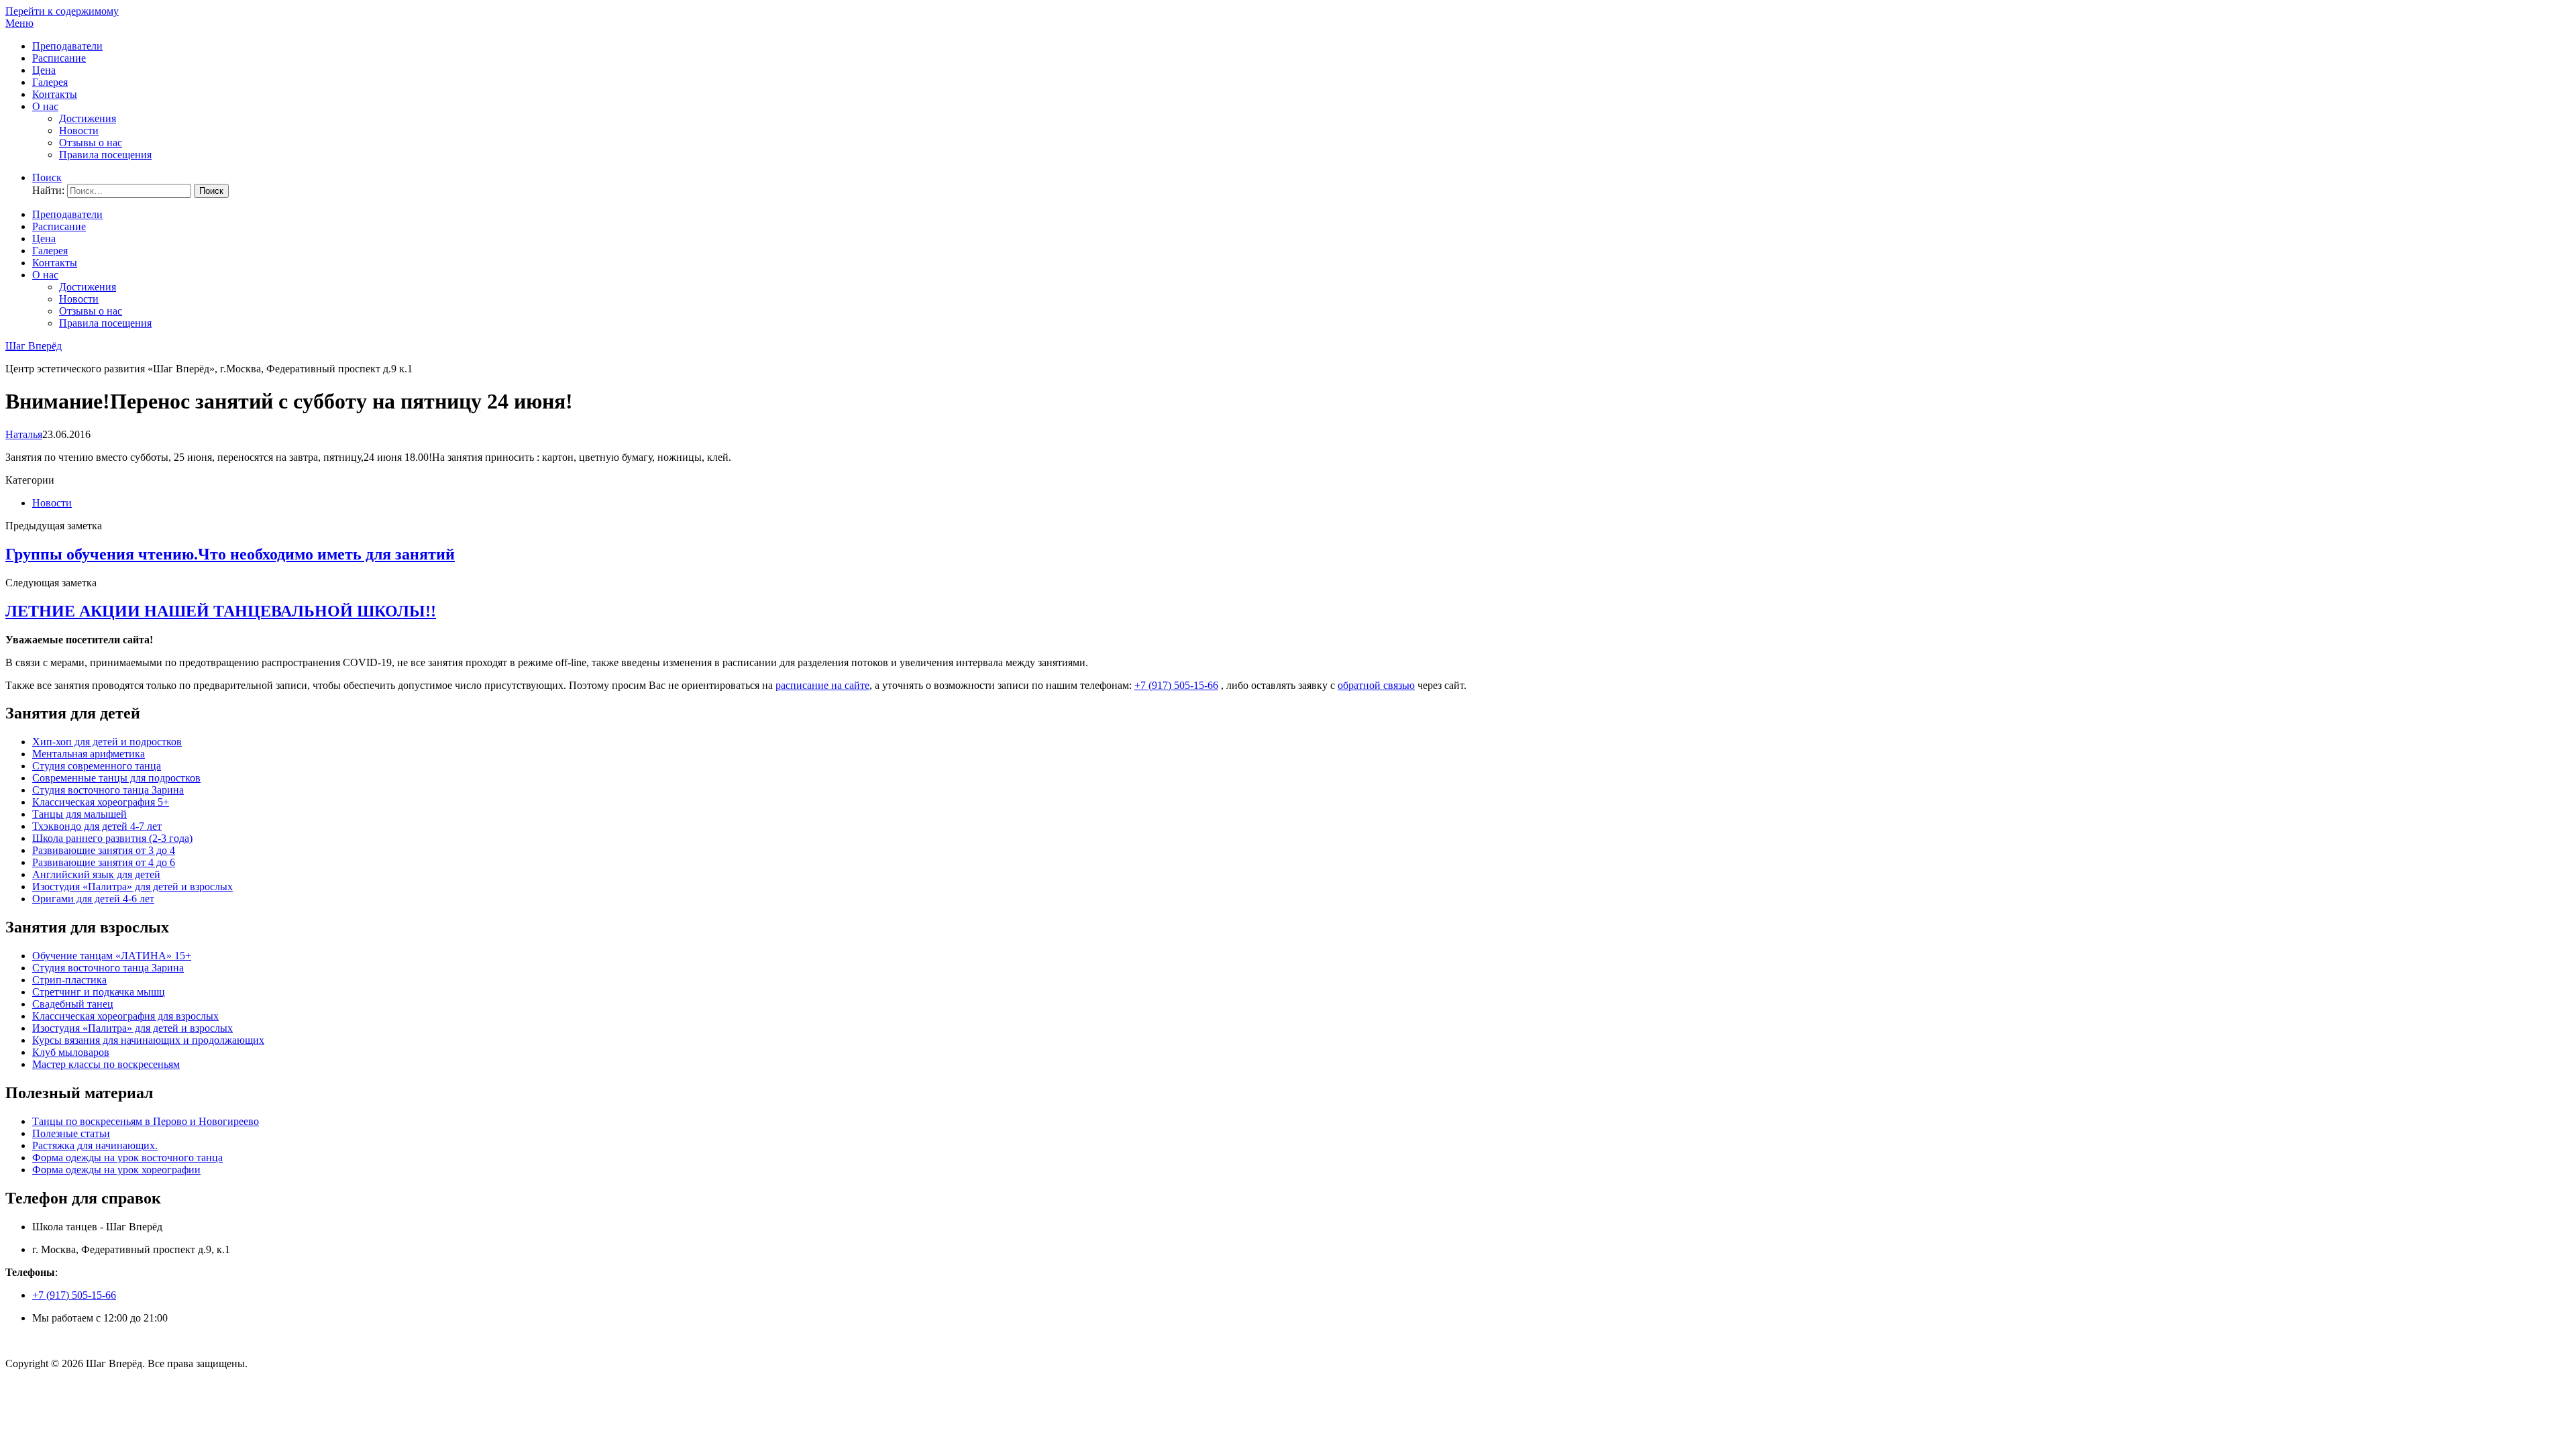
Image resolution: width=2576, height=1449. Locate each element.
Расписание (59, 58)
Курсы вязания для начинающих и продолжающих (148, 1040)
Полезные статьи (71, 1133)
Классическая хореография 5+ (101, 802)
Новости (79, 130)
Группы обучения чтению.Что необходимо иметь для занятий (230, 554)
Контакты (55, 94)
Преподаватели (67, 46)
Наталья (24, 434)
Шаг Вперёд (34, 346)
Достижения (88, 118)
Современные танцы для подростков (116, 778)
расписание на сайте (822, 685)
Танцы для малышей (79, 814)
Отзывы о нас (91, 143)
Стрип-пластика (69, 980)
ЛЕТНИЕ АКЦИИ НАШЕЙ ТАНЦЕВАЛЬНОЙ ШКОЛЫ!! (221, 611)
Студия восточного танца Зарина (108, 790)
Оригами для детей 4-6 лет (93, 899)
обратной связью (1376, 685)
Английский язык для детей (96, 874)
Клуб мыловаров (71, 1052)
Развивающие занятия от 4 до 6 (104, 862)
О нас (45, 106)
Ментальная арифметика (89, 754)
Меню (19, 23)
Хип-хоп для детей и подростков (107, 742)
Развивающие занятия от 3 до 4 (104, 850)
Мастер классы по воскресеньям (106, 1064)
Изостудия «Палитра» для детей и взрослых (132, 887)
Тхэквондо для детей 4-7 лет (97, 826)
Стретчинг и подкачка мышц (99, 992)
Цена (44, 70)
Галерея (50, 82)
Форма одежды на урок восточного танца (127, 1158)
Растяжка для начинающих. (95, 1145)
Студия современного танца (97, 766)
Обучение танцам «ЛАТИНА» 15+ (112, 956)
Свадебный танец (73, 1004)
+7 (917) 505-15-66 (1176, 685)
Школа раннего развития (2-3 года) (112, 838)
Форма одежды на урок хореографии (116, 1170)
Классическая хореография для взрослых (125, 1016)
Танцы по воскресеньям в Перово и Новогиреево (146, 1121)
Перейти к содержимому (62, 11)
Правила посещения (105, 155)
